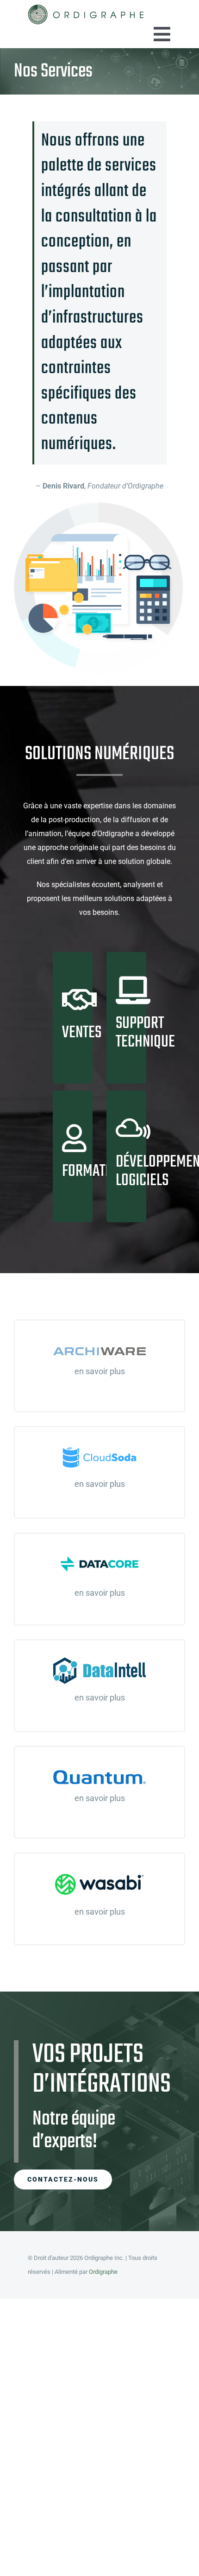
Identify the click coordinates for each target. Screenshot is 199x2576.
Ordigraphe (103, 2272)
